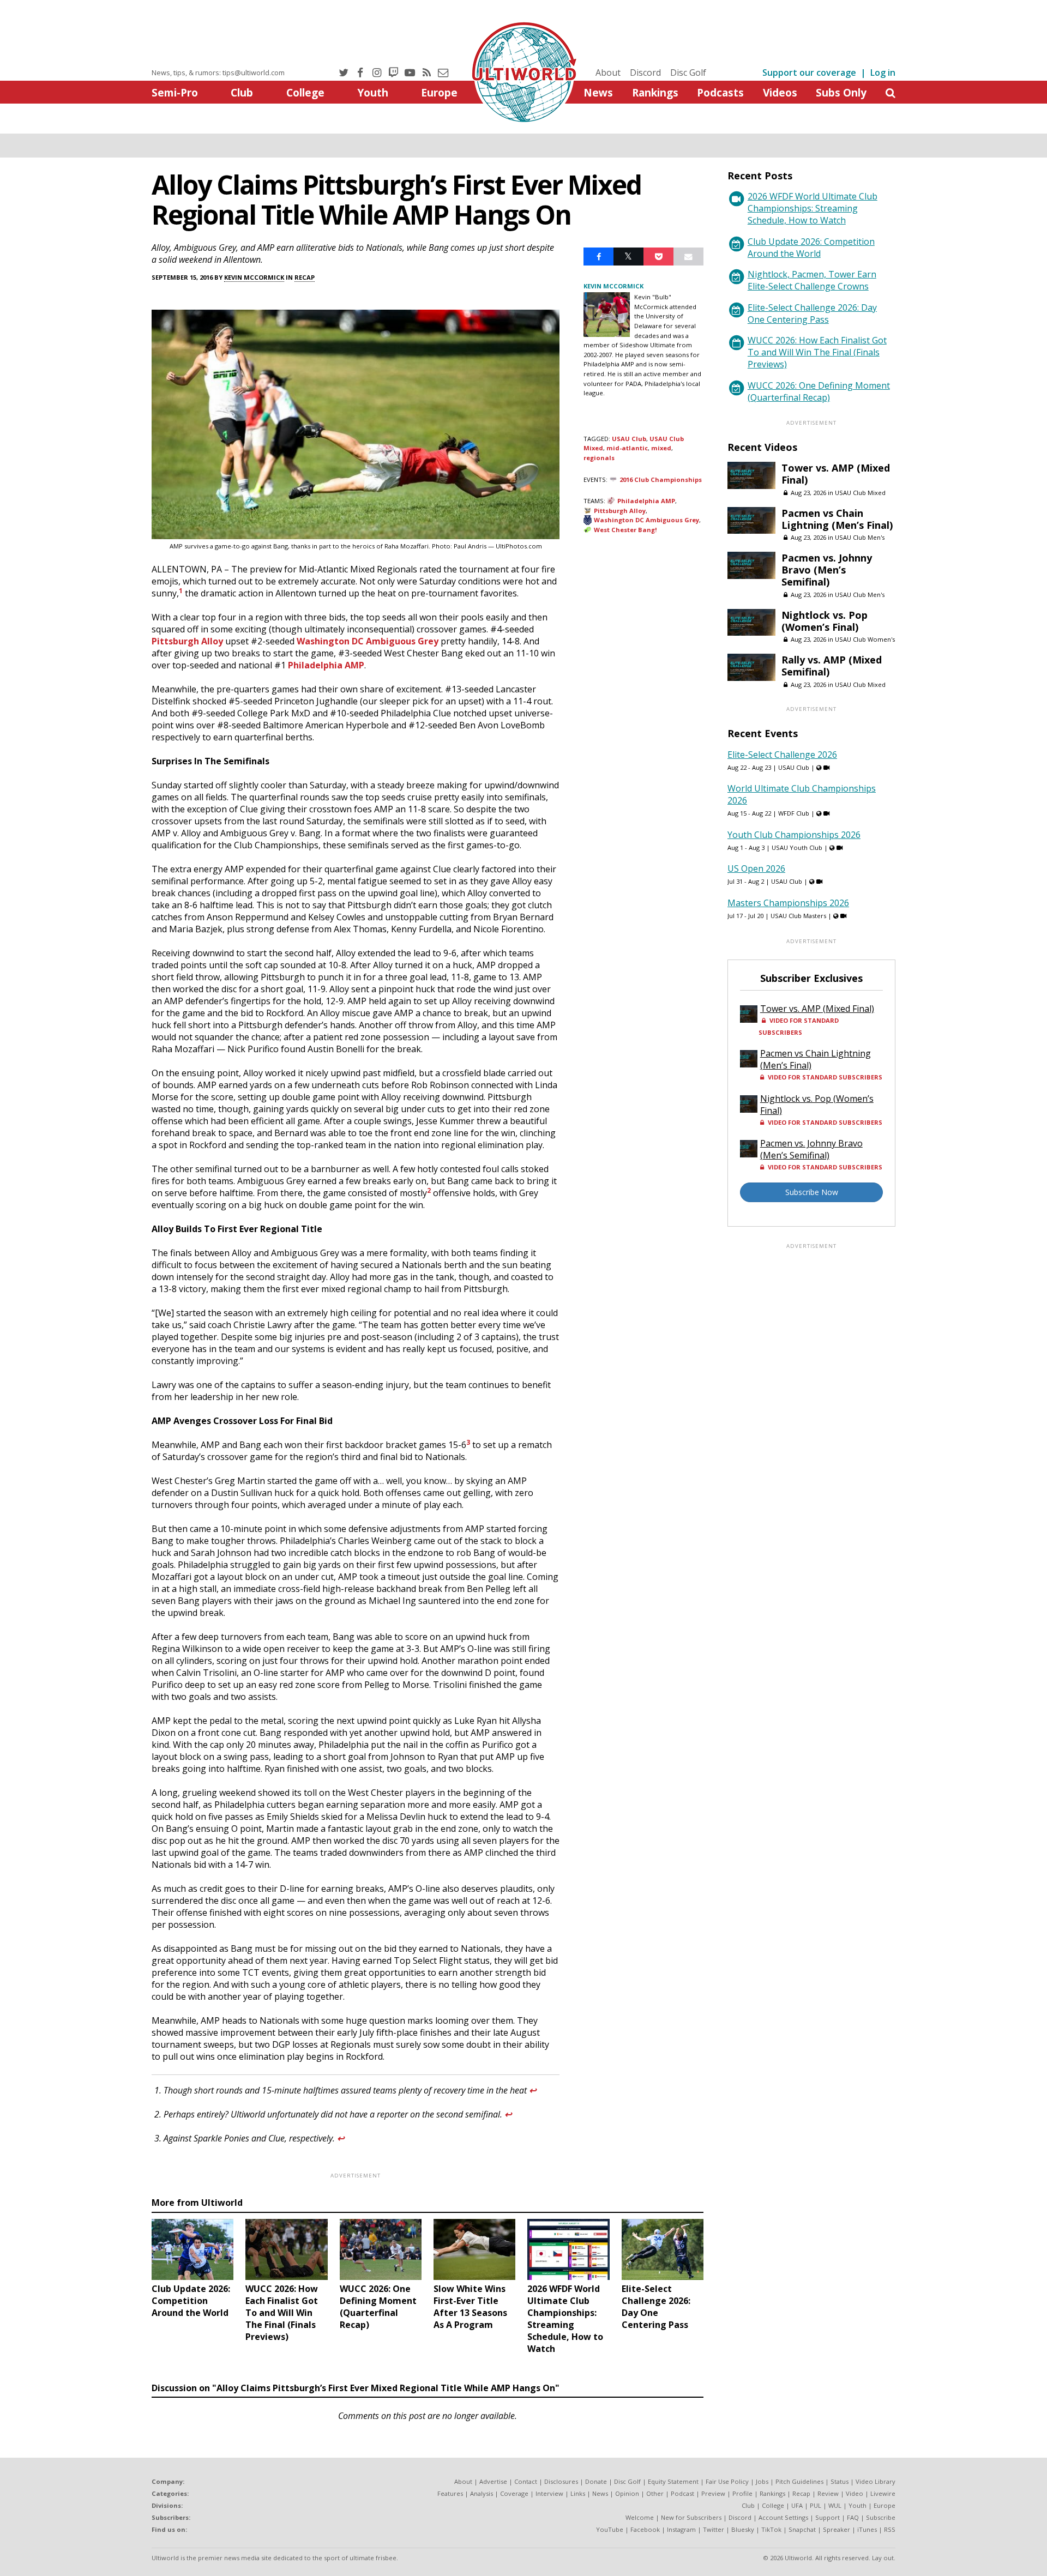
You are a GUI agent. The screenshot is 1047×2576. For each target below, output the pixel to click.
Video (855, 2493)
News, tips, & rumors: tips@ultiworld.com (218, 73)
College (305, 92)
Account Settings (783, 2517)
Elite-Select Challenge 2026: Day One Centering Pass (812, 313)
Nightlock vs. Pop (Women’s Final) (825, 621)
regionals (599, 458)
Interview (549, 2493)
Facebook (645, 2529)
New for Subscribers (691, 2517)
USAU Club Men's (860, 537)
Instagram (681, 2529)
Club (242, 92)
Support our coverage (809, 73)
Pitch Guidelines (799, 2481)
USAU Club (629, 439)
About (608, 73)
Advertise (493, 2481)
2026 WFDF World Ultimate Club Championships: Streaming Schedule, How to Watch (813, 208)
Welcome (640, 2517)
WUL (835, 2505)
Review (828, 2493)
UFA (797, 2505)
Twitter (714, 2529)
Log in (883, 73)
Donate (596, 2481)
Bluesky (743, 2529)
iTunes (867, 2529)
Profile (742, 2493)
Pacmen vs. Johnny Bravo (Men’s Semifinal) (827, 570)
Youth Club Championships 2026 (794, 835)
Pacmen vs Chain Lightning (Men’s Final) (837, 519)
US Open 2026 (756, 868)
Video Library (875, 2481)
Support (828, 2517)
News (598, 92)
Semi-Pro (175, 92)
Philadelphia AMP (326, 665)
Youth (373, 92)
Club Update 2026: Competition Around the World (811, 248)
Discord (645, 73)
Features (450, 2493)
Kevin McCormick (254, 277)
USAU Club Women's (865, 639)
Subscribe (881, 2517)
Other (655, 2493)
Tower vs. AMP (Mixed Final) (836, 474)
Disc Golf (688, 73)
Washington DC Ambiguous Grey (368, 641)
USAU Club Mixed (860, 493)
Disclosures (561, 2481)
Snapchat (802, 2529)
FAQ (853, 2517)
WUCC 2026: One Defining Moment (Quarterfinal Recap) (819, 391)
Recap (305, 277)
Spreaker (837, 2529)
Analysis (482, 2493)
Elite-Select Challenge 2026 (782, 755)
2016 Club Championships (661, 479)
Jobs (762, 2481)
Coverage (514, 2493)
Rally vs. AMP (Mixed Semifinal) (832, 666)
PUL (816, 2505)
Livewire (883, 2493)
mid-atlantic (627, 448)
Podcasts (720, 92)
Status (840, 2481)
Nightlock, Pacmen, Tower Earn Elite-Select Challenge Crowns (812, 280)
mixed (661, 448)
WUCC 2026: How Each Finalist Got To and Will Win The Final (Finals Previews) (817, 352)
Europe (439, 92)
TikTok (771, 2529)
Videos (780, 92)
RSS (890, 2529)
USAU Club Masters (798, 916)
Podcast (682, 2493)
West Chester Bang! (625, 530)
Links (578, 2493)
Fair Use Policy (727, 2481)
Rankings (655, 92)
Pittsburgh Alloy (187, 641)
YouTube (610, 2529)
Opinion (627, 2493)
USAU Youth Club (797, 847)
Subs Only (841, 92)
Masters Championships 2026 (788, 903)
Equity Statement (673, 2481)
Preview (713, 2493)
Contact (526, 2481)
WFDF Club (794, 813)
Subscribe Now (812, 1192)
